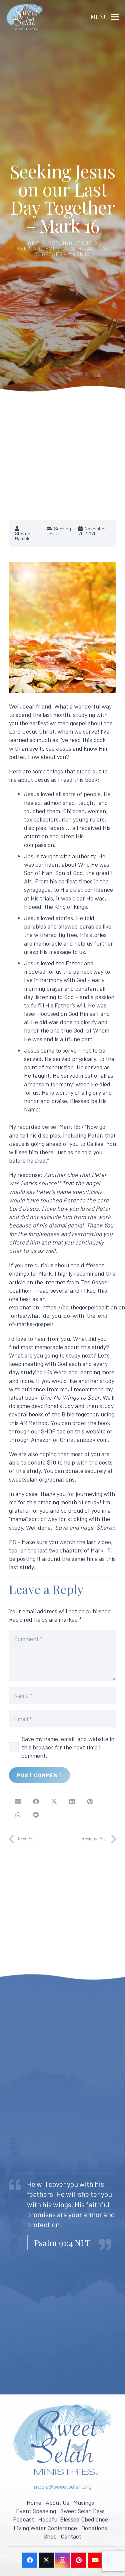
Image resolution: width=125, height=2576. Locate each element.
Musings (84, 2502)
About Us (57, 2502)
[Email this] (18, 1801)
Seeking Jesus (70, 243)
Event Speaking (36, 2511)
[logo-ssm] (25, 17)
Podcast (23, 2519)
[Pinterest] (79, 2560)
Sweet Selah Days (82, 2511)
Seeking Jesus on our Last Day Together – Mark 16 (63, 251)
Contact (71, 2536)
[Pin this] (90, 1801)
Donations (94, 2528)
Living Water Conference (45, 2528)
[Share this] (36, 1801)
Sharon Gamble (23, 536)
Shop (50, 2536)
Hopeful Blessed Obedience (73, 2519)
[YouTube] (95, 2560)
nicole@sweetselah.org (63, 2486)
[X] (46, 2560)
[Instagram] (62, 2560)
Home (32, 243)
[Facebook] (30, 2560)
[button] (105, 17)
